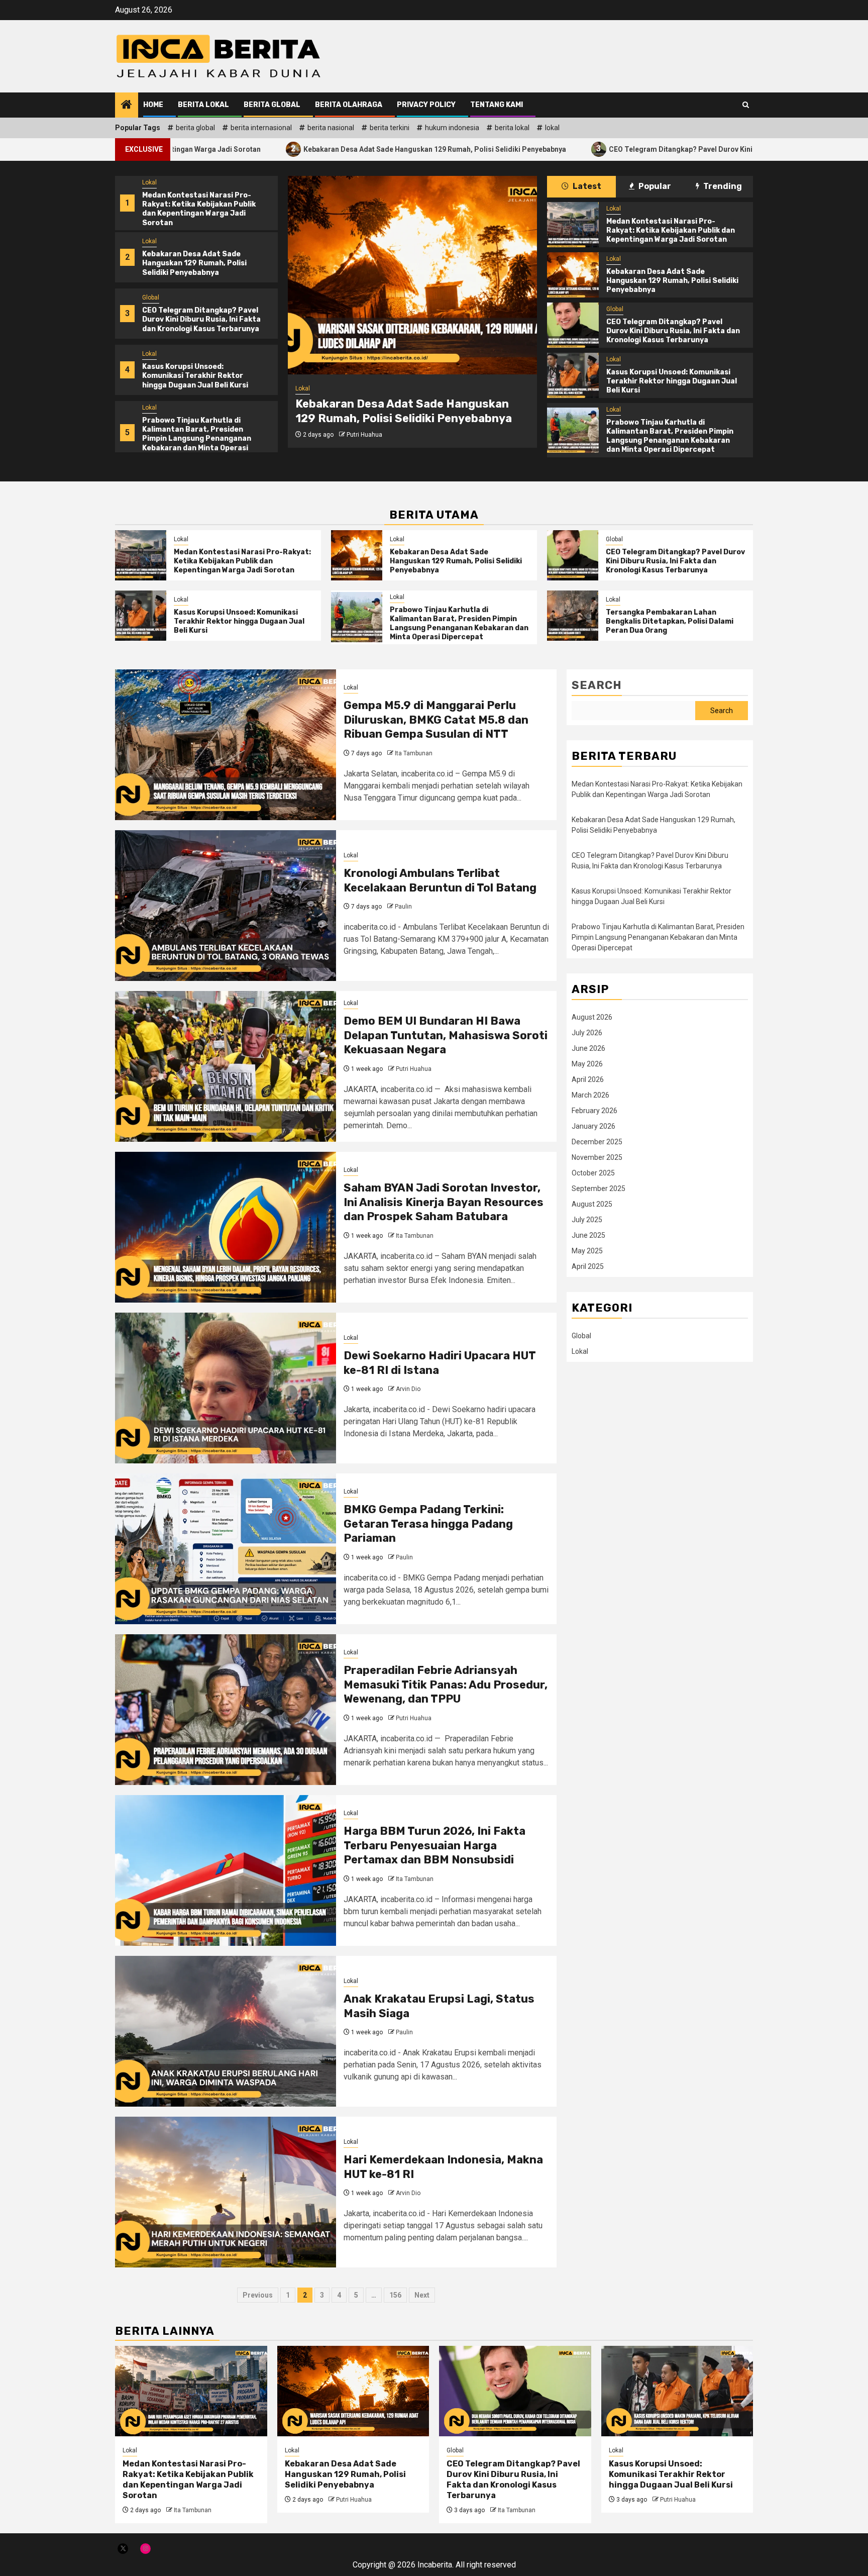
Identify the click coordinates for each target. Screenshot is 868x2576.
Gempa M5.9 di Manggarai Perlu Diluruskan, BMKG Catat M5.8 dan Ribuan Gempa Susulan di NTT (436, 720)
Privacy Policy (426, 105)
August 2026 (592, 1017)
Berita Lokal (203, 105)
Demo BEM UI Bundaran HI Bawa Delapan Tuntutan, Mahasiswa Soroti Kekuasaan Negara (446, 1035)
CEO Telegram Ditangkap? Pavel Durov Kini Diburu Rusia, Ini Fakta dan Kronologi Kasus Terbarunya (636, 148)
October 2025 (593, 1173)
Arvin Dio (408, 1389)
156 (395, 2295)
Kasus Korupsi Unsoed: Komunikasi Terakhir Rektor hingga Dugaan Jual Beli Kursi (195, 376)
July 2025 (587, 1220)
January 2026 (593, 1126)
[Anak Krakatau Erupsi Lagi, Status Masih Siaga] (226, 2031)
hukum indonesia (452, 128)
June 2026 (588, 1048)
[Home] (127, 106)
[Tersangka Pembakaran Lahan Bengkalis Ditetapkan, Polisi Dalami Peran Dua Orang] (573, 616)
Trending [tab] (722, 186)
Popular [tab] (654, 186)
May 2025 (587, 1251)
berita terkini (390, 128)
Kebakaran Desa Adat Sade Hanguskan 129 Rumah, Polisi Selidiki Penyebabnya (297, 148)
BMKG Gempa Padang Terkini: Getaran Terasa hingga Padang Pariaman (428, 1524)
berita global (195, 128)
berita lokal (512, 128)
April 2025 (588, 1266)
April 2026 (588, 1079)
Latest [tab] (586, 186)
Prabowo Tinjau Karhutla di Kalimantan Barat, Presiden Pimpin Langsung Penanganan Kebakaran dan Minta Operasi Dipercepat (197, 439)
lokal (552, 128)
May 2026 (587, 1064)
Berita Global (272, 105)
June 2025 (588, 1235)
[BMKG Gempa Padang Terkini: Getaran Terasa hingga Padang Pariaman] (226, 1549)
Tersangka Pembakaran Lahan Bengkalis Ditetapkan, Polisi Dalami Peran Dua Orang (670, 621)
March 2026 (590, 1095)
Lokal (149, 182)
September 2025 (599, 1188)
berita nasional (331, 128)
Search (597, 685)
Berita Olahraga (349, 105)
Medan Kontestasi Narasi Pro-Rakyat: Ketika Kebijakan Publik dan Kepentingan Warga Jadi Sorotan (199, 209)
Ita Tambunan (414, 753)
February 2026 (594, 1111)
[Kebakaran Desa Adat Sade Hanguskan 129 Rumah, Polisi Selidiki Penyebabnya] (412, 275)
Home (153, 105)
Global (151, 298)
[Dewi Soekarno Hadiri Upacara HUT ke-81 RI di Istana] (226, 1388)
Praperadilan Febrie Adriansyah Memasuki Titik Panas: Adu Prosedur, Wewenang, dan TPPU (446, 1685)
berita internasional (261, 128)
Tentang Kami (497, 105)
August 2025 (592, 1204)
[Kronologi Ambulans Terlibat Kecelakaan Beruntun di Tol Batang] (226, 906)
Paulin (403, 907)
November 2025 (597, 1157)
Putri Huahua (364, 435)
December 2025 (597, 1142)
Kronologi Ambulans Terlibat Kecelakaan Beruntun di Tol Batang (440, 880)
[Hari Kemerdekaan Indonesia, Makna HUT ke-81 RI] (226, 2192)
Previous (258, 2295)
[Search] (746, 105)
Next (422, 2295)
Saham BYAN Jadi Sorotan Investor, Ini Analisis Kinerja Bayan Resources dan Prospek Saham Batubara (444, 1202)
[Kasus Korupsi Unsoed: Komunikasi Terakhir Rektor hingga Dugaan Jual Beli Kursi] (573, 375)
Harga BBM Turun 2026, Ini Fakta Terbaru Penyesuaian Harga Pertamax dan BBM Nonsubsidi (435, 1845)
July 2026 (587, 1033)
